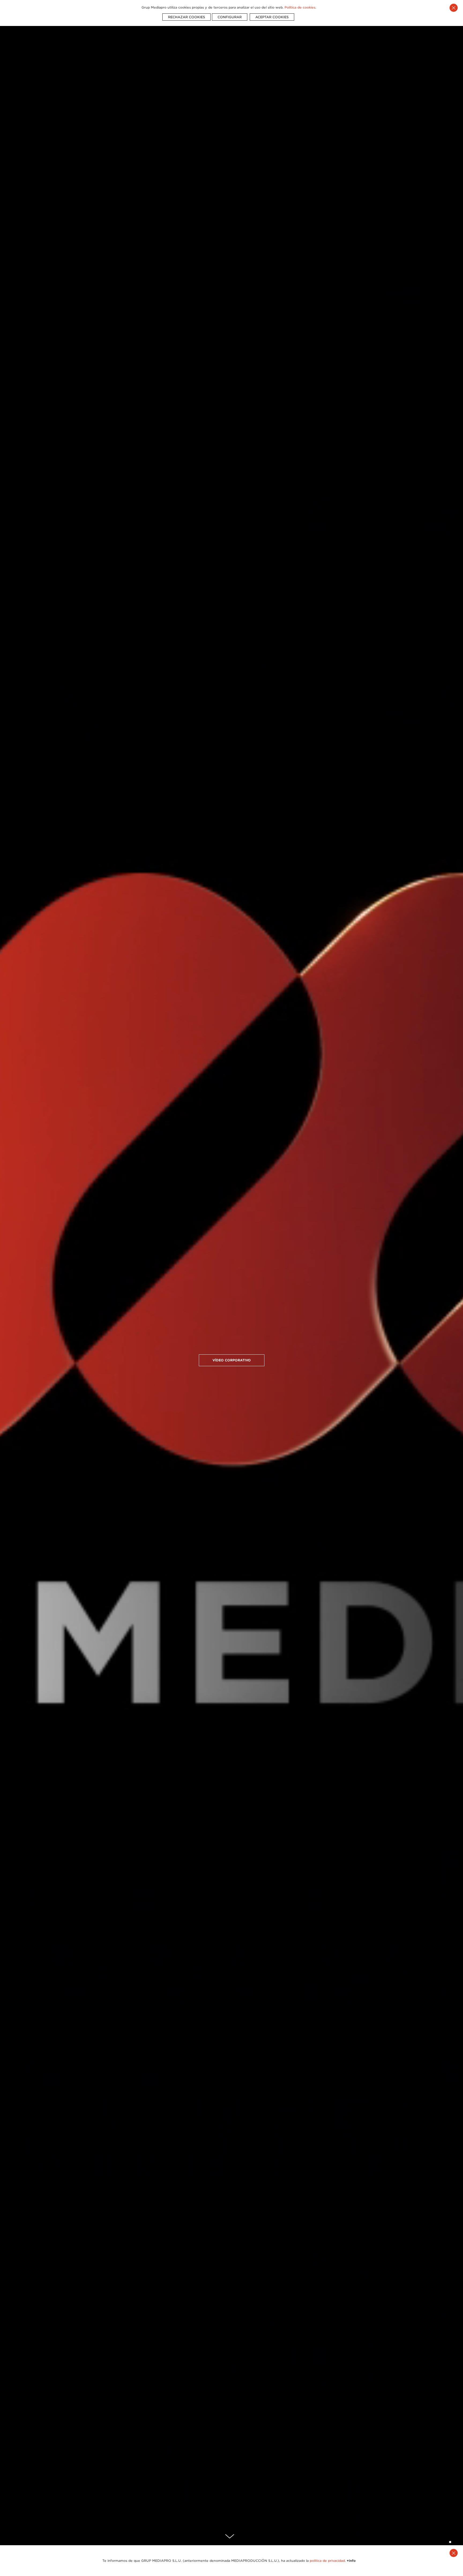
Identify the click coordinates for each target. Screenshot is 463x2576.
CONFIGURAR (230, 17)
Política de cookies (300, 7)
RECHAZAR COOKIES (186, 17)
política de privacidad (327, 2561)
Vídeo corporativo (232, 1360)
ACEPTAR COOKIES (272, 17)
